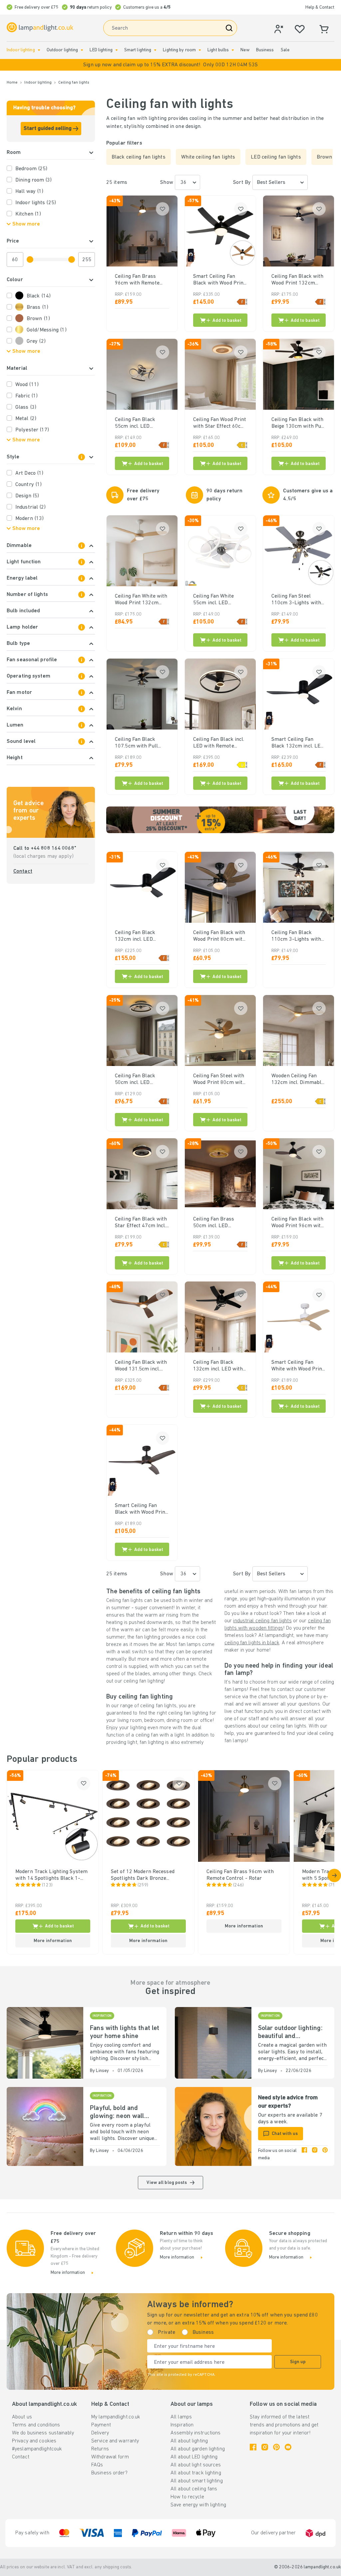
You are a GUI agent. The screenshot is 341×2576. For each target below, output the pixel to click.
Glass (26, 407)
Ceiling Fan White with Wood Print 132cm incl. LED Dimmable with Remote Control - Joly (141, 600)
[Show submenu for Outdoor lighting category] (82, 50)
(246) (239, 1885)
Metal (26, 419)
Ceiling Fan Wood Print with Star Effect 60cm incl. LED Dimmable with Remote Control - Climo (220, 423)
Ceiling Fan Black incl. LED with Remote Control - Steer (219, 743)
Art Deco (29, 473)
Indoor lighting (21, 50)
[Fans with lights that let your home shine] (45, 2043)
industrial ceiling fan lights (262, 1621)
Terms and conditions (36, 2425)
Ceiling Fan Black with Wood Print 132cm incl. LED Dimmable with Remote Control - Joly (298, 280)
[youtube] (288, 2447)
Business (265, 50)
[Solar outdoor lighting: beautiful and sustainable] (213, 2043)
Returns (100, 2449)
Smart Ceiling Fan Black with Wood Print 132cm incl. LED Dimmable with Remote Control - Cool (219, 280)
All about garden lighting (198, 2449)
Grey (36, 341)
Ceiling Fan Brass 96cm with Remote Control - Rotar (137, 280)
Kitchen (28, 214)
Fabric (26, 396)
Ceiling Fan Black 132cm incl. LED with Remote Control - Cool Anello (219, 1366)
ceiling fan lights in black (252, 1643)
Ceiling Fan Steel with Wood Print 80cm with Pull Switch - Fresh (219, 1080)
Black (39, 296)
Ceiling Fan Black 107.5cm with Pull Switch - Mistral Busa (140, 743)
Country (28, 485)
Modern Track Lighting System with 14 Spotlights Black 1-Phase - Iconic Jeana (51, 1875)
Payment (101, 2425)
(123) (47, 1885)
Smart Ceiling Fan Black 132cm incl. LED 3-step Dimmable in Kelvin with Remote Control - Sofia (298, 743)
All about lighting (189, 2441)
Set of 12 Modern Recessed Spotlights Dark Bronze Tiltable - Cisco (143, 1875)
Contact (23, 871)
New (245, 50)
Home (12, 83)
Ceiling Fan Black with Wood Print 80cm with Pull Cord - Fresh (219, 936)
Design (27, 496)
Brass (37, 307)
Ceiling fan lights (74, 83)
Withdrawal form (110, 2457)
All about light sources (196, 2465)
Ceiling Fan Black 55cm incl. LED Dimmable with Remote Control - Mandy (135, 423)
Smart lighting (138, 50)
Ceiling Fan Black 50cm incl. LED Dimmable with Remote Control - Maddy (135, 1080)
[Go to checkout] (334, 1875)
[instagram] (315, 2155)
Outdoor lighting (62, 50)
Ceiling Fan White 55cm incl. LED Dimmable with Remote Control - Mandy (214, 600)
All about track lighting (196, 2473)
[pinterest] (325, 2155)
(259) (143, 1885)
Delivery (100, 2433)
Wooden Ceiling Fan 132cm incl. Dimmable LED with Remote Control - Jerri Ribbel (298, 1080)
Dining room (34, 180)
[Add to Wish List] (163, 209)
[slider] (30, 259)
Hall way (29, 192)
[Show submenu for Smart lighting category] (155, 50)
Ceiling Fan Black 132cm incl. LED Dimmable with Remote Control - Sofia (142, 936)
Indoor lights (36, 203)
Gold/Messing (47, 330)
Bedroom (31, 169)
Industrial (30, 507)
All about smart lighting (197, 2481)
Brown (38, 319)
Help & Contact (320, 7)
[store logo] (40, 27)
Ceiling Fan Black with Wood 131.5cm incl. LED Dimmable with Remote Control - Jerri (142, 1366)
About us (22, 2417)
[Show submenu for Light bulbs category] (233, 50)
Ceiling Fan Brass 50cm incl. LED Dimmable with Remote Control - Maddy (214, 1223)
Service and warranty (115, 2441)
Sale (285, 50)
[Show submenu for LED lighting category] (117, 50)
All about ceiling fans (194, 2489)
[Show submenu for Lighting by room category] (200, 50)
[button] (170, 65)
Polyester (32, 430)
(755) (334, 1885)
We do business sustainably (43, 2433)
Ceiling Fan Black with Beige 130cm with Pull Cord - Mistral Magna (298, 423)
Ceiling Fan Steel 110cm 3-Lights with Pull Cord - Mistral (296, 600)
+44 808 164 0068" (53, 848)
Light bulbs (218, 50)
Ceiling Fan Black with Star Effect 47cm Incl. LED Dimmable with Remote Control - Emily (141, 1223)
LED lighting (101, 50)
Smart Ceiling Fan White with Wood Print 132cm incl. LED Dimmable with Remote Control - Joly (298, 1366)
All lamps (181, 2417)
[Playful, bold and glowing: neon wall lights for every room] (45, 2126)
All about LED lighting (194, 2457)
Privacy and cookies (34, 2441)
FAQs (97, 2465)
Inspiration (182, 2425)
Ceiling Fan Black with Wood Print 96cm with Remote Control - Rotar (298, 1223)
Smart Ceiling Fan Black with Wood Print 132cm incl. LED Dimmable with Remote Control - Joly (141, 1509)
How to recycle (187, 2497)
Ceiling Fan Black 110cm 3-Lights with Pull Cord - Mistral (296, 936)
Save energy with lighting (198, 2505)
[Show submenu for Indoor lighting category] (39, 50)
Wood (27, 385)
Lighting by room (179, 50)
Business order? (109, 2473)
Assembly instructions (195, 2433)
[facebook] (304, 2155)
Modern (29, 519)
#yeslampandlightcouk (37, 2449)
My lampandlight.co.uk (116, 2417)
